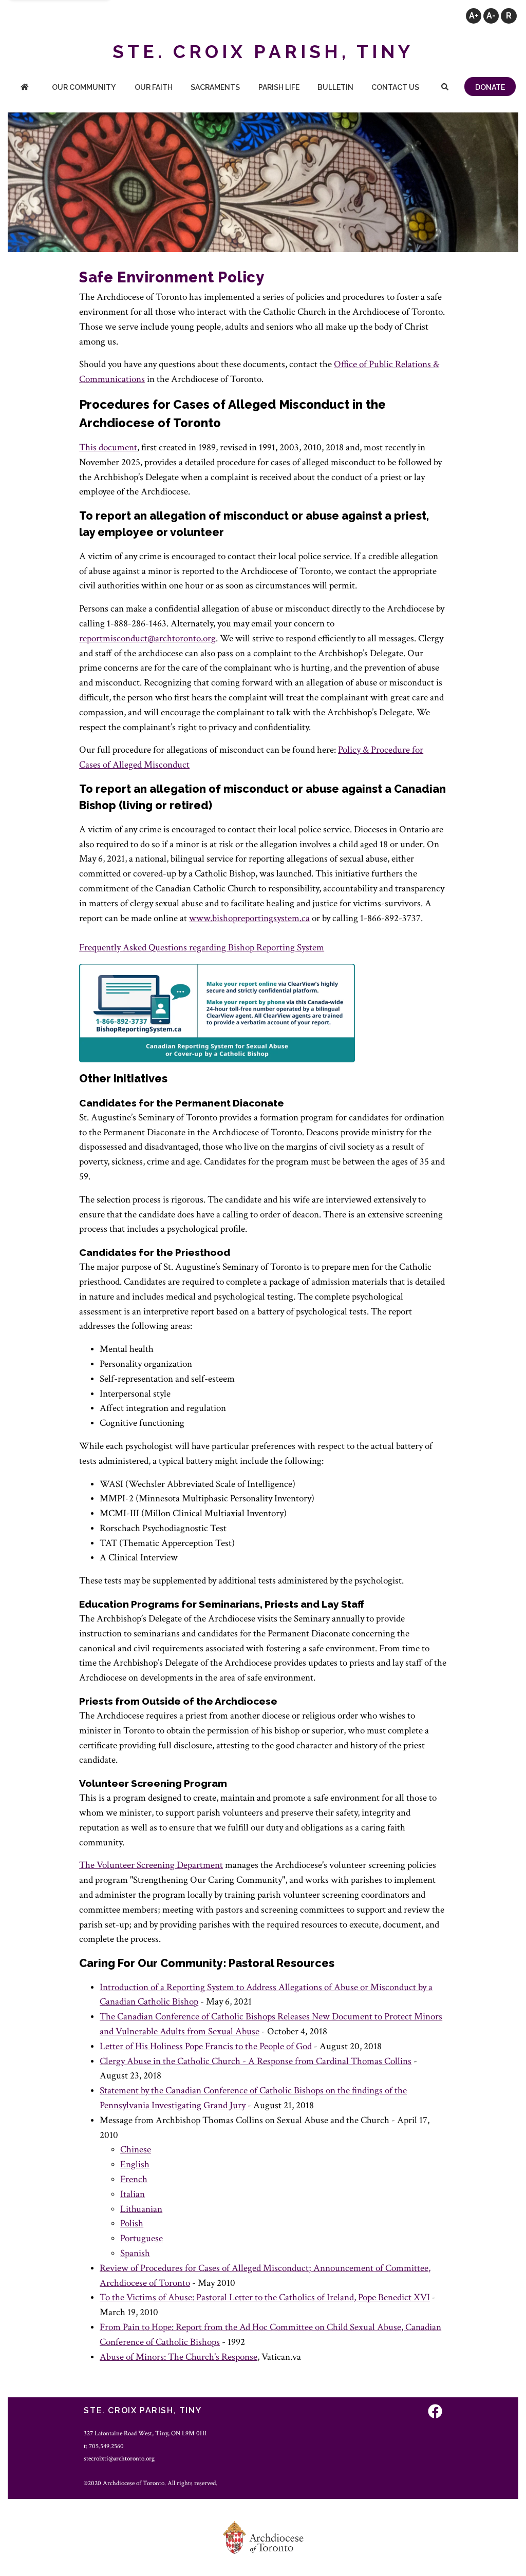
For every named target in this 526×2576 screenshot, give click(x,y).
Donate (490, 87)
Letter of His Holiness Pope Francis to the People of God (206, 2046)
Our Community (84, 87)
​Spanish (135, 2253)
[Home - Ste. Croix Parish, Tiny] (25, 88)
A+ (474, 16)
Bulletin (335, 87)
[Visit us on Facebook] (435, 2412)
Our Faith (154, 87)
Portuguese (142, 2238)
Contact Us (395, 87)
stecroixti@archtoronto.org (119, 2458)
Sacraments (215, 87)
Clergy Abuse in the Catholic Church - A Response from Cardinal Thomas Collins (256, 2061)
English (135, 2164)
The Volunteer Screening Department (151, 1865)
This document (108, 447)
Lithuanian (141, 2209)
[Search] (445, 88)
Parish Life (279, 87)
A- (491, 16)
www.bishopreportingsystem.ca (249, 918)
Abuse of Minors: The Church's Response (179, 2357)
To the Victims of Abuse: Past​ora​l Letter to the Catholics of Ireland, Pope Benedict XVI (265, 2297)
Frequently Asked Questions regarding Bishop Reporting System (202, 948)
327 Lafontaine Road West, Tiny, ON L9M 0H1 (145, 2433)
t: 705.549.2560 (104, 2446)
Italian (133, 2194)
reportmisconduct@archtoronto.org (147, 638)
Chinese (136, 2150)
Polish (132, 2224)
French (134, 2179)
